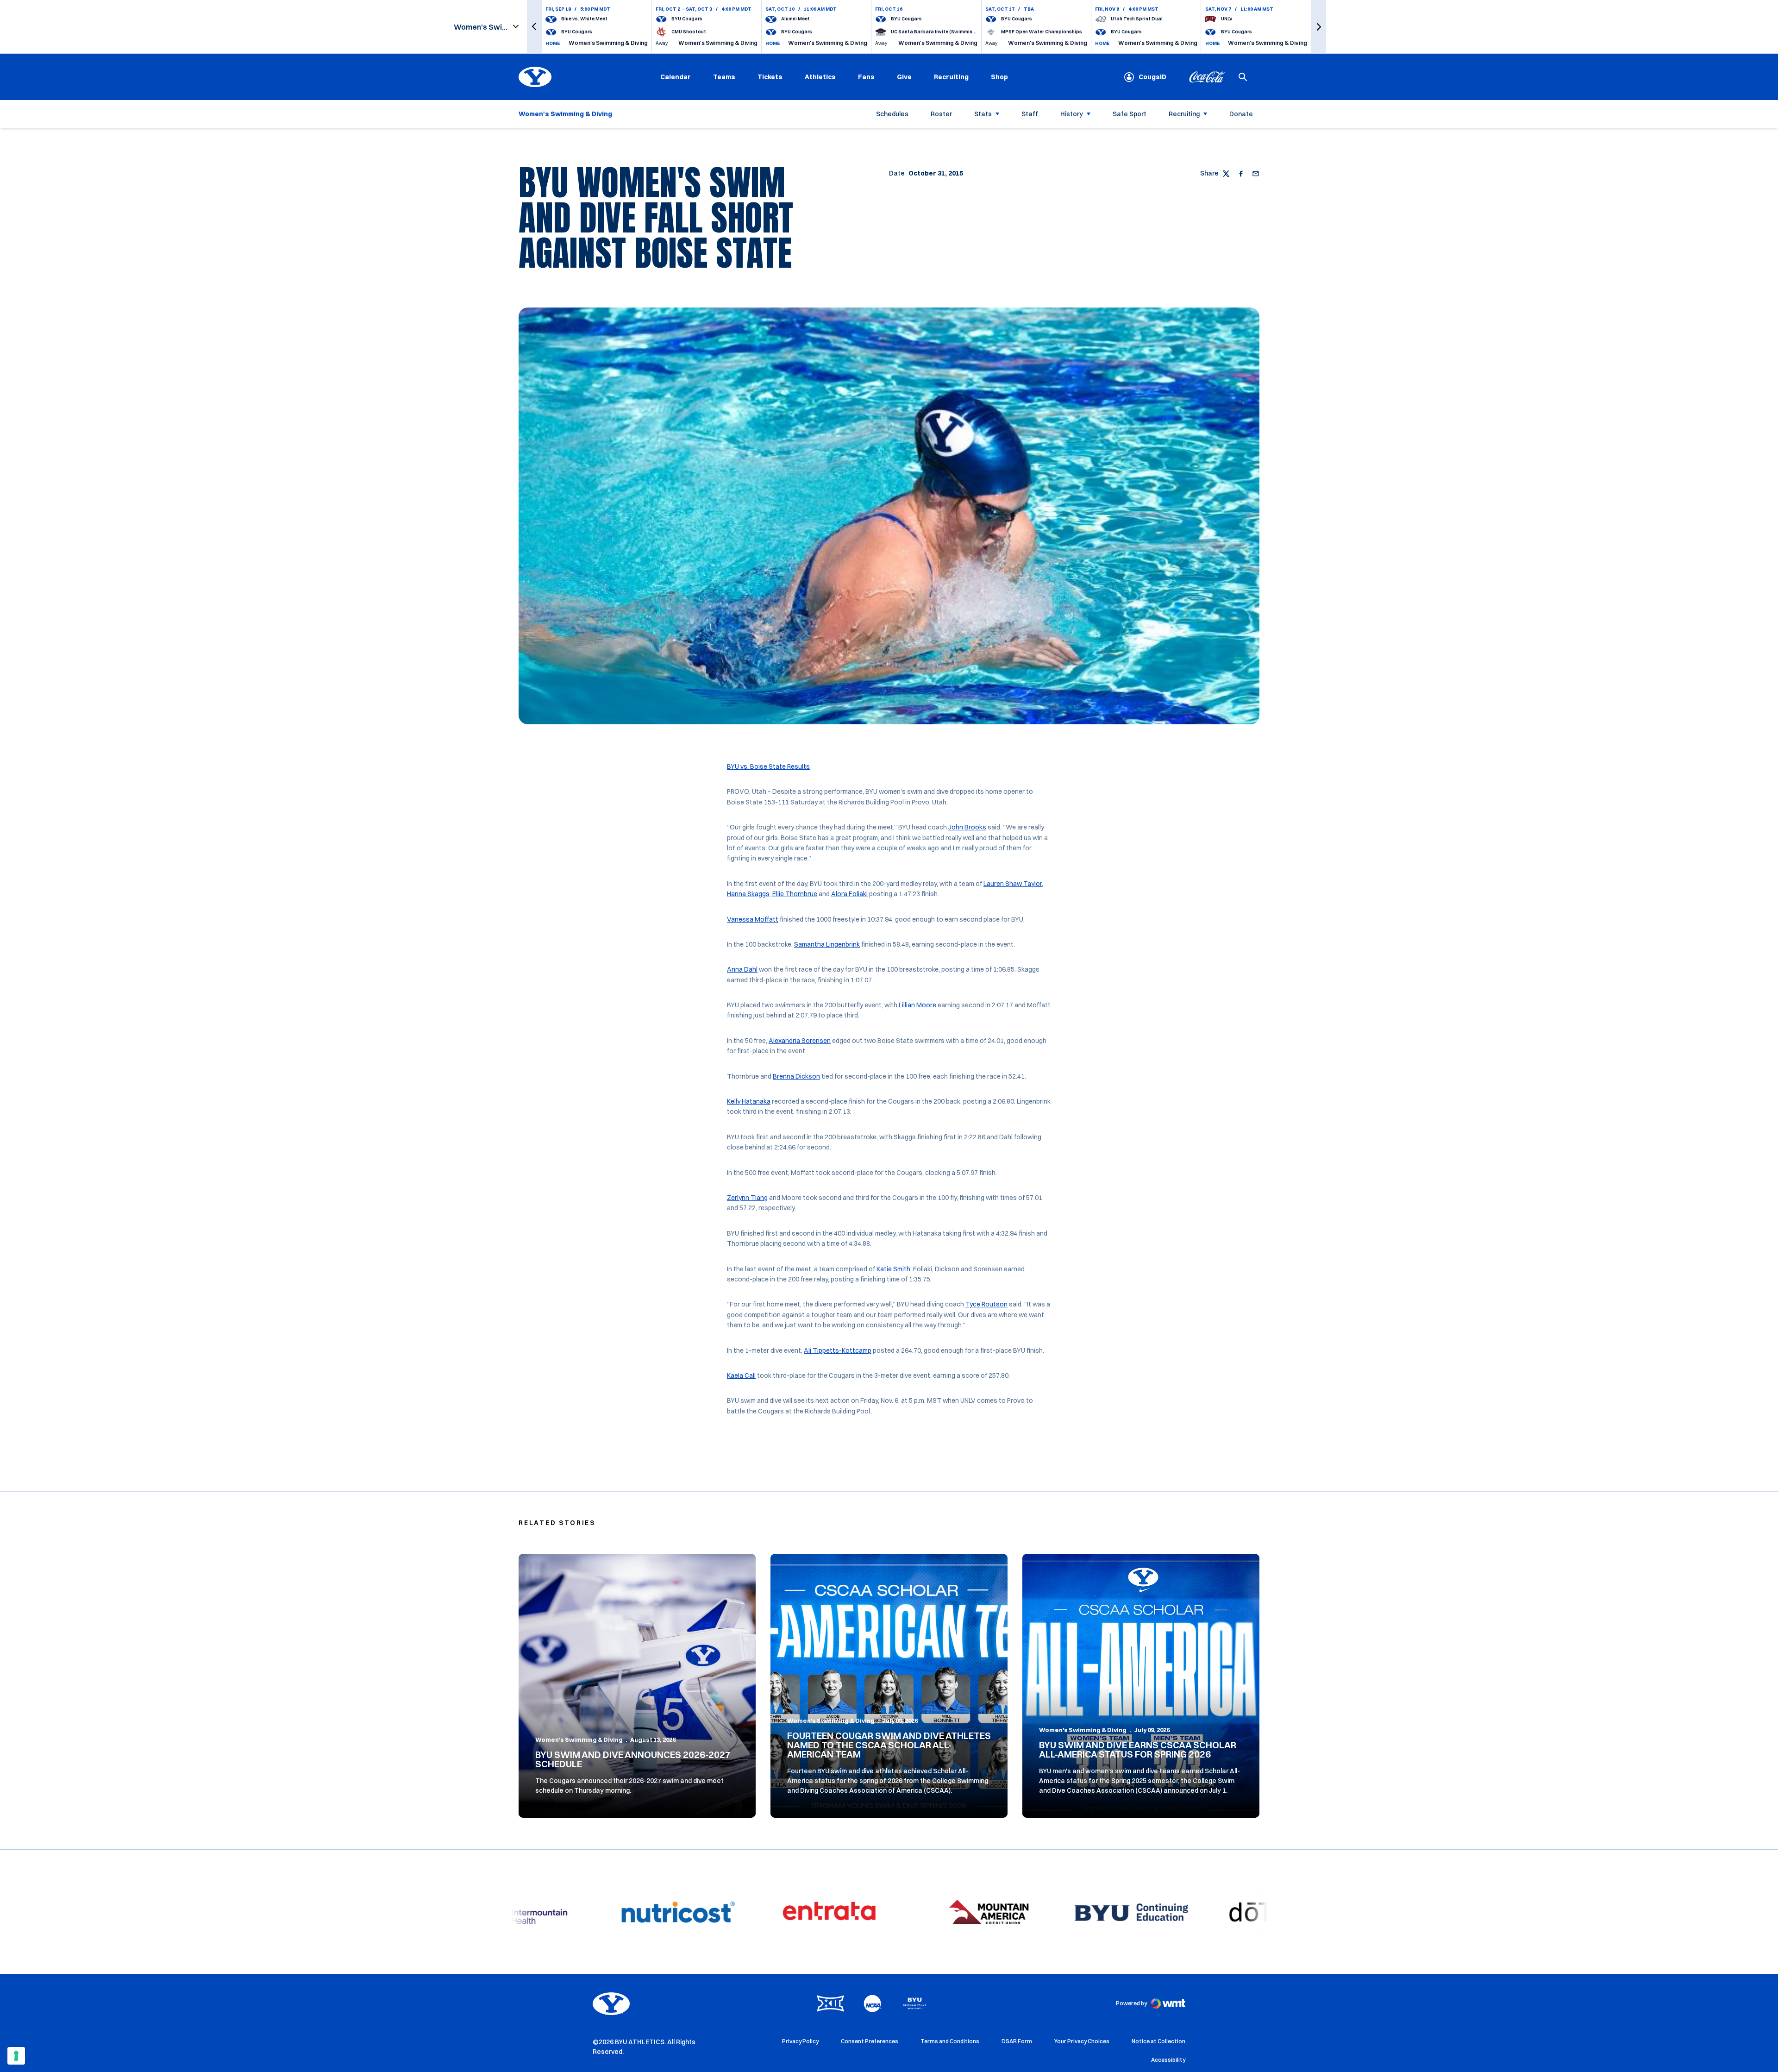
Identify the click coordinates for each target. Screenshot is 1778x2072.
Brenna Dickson (796, 1076)
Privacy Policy (800, 2041)
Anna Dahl (742, 969)
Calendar (676, 77)
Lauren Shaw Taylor (1013, 884)
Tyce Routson (986, 1304)
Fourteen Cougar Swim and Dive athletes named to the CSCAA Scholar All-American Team (889, 1745)
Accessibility (1168, 2059)
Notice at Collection (1158, 2041)
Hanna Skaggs (748, 894)
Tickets (770, 77)
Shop (999, 77)
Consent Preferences (870, 2041)
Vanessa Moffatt (753, 919)
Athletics (820, 77)
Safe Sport (1130, 114)
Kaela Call (741, 1375)
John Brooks (967, 827)
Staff (1030, 114)
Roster (941, 114)
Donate (1241, 114)
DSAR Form (1017, 2041)
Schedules (892, 114)
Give (904, 77)
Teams (724, 77)
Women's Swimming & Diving (579, 1739)
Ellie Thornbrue (795, 894)
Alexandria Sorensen (800, 1041)
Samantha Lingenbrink (827, 944)
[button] (534, 27)
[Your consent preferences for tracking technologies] (16, 2056)
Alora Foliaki (849, 894)
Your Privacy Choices (1082, 2041)
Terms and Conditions (950, 2041)
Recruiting (951, 77)
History (1072, 114)
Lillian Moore (917, 1005)
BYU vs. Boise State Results (768, 766)
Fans (866, 77)
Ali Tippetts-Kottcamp (838, 1350)
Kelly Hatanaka (749, 1101)
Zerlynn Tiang (747, 1198)
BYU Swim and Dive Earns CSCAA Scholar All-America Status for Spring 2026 (1138, 1749)
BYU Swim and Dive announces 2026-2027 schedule (633, 1759)
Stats (983, 114)
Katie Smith (893, 1269)
